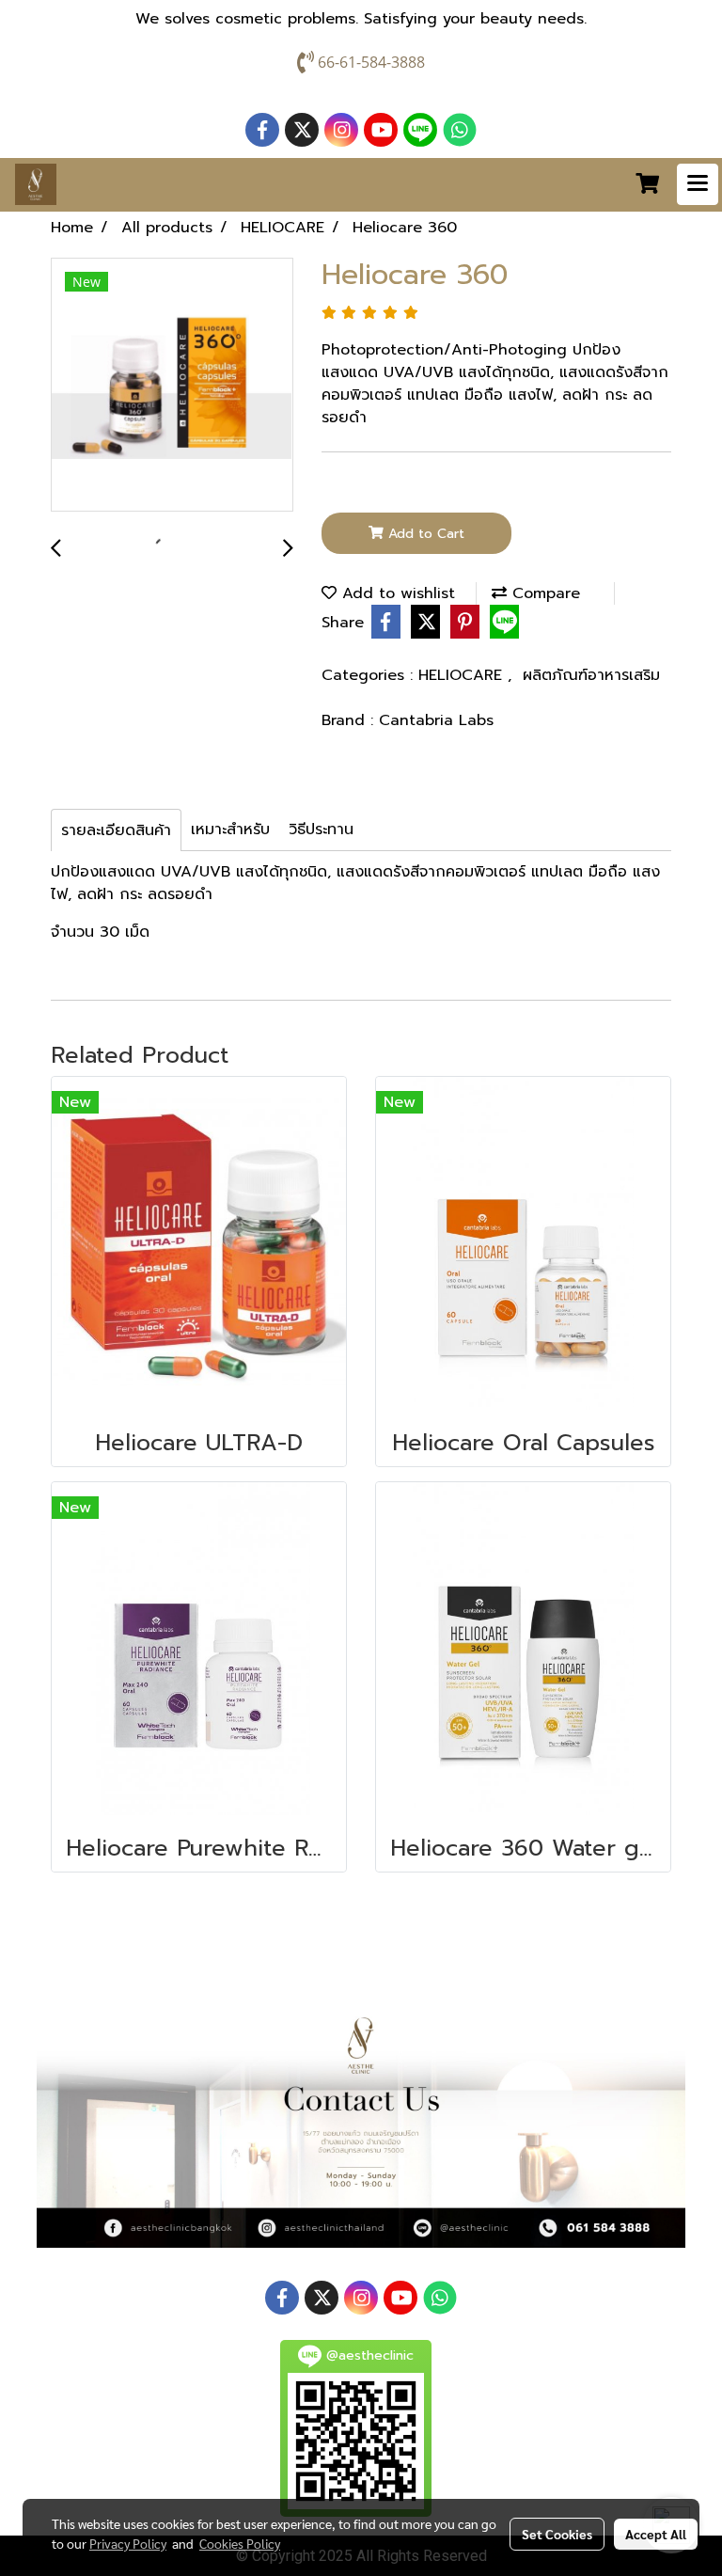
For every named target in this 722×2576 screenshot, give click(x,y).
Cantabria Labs (436, 720)
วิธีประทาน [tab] (321, 830)
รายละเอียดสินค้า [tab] (116, 830)
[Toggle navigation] (698, 184)
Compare (543, 593)
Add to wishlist (396, 593)
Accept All (656, 2534)
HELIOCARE (463, 675)
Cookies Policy (240, 2543)
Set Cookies (557, 2534)
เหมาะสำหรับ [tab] (230, 830)
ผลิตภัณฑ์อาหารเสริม (591, 675)
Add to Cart (424, 534)
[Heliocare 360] (172, 386)
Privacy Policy (128, 2543)
